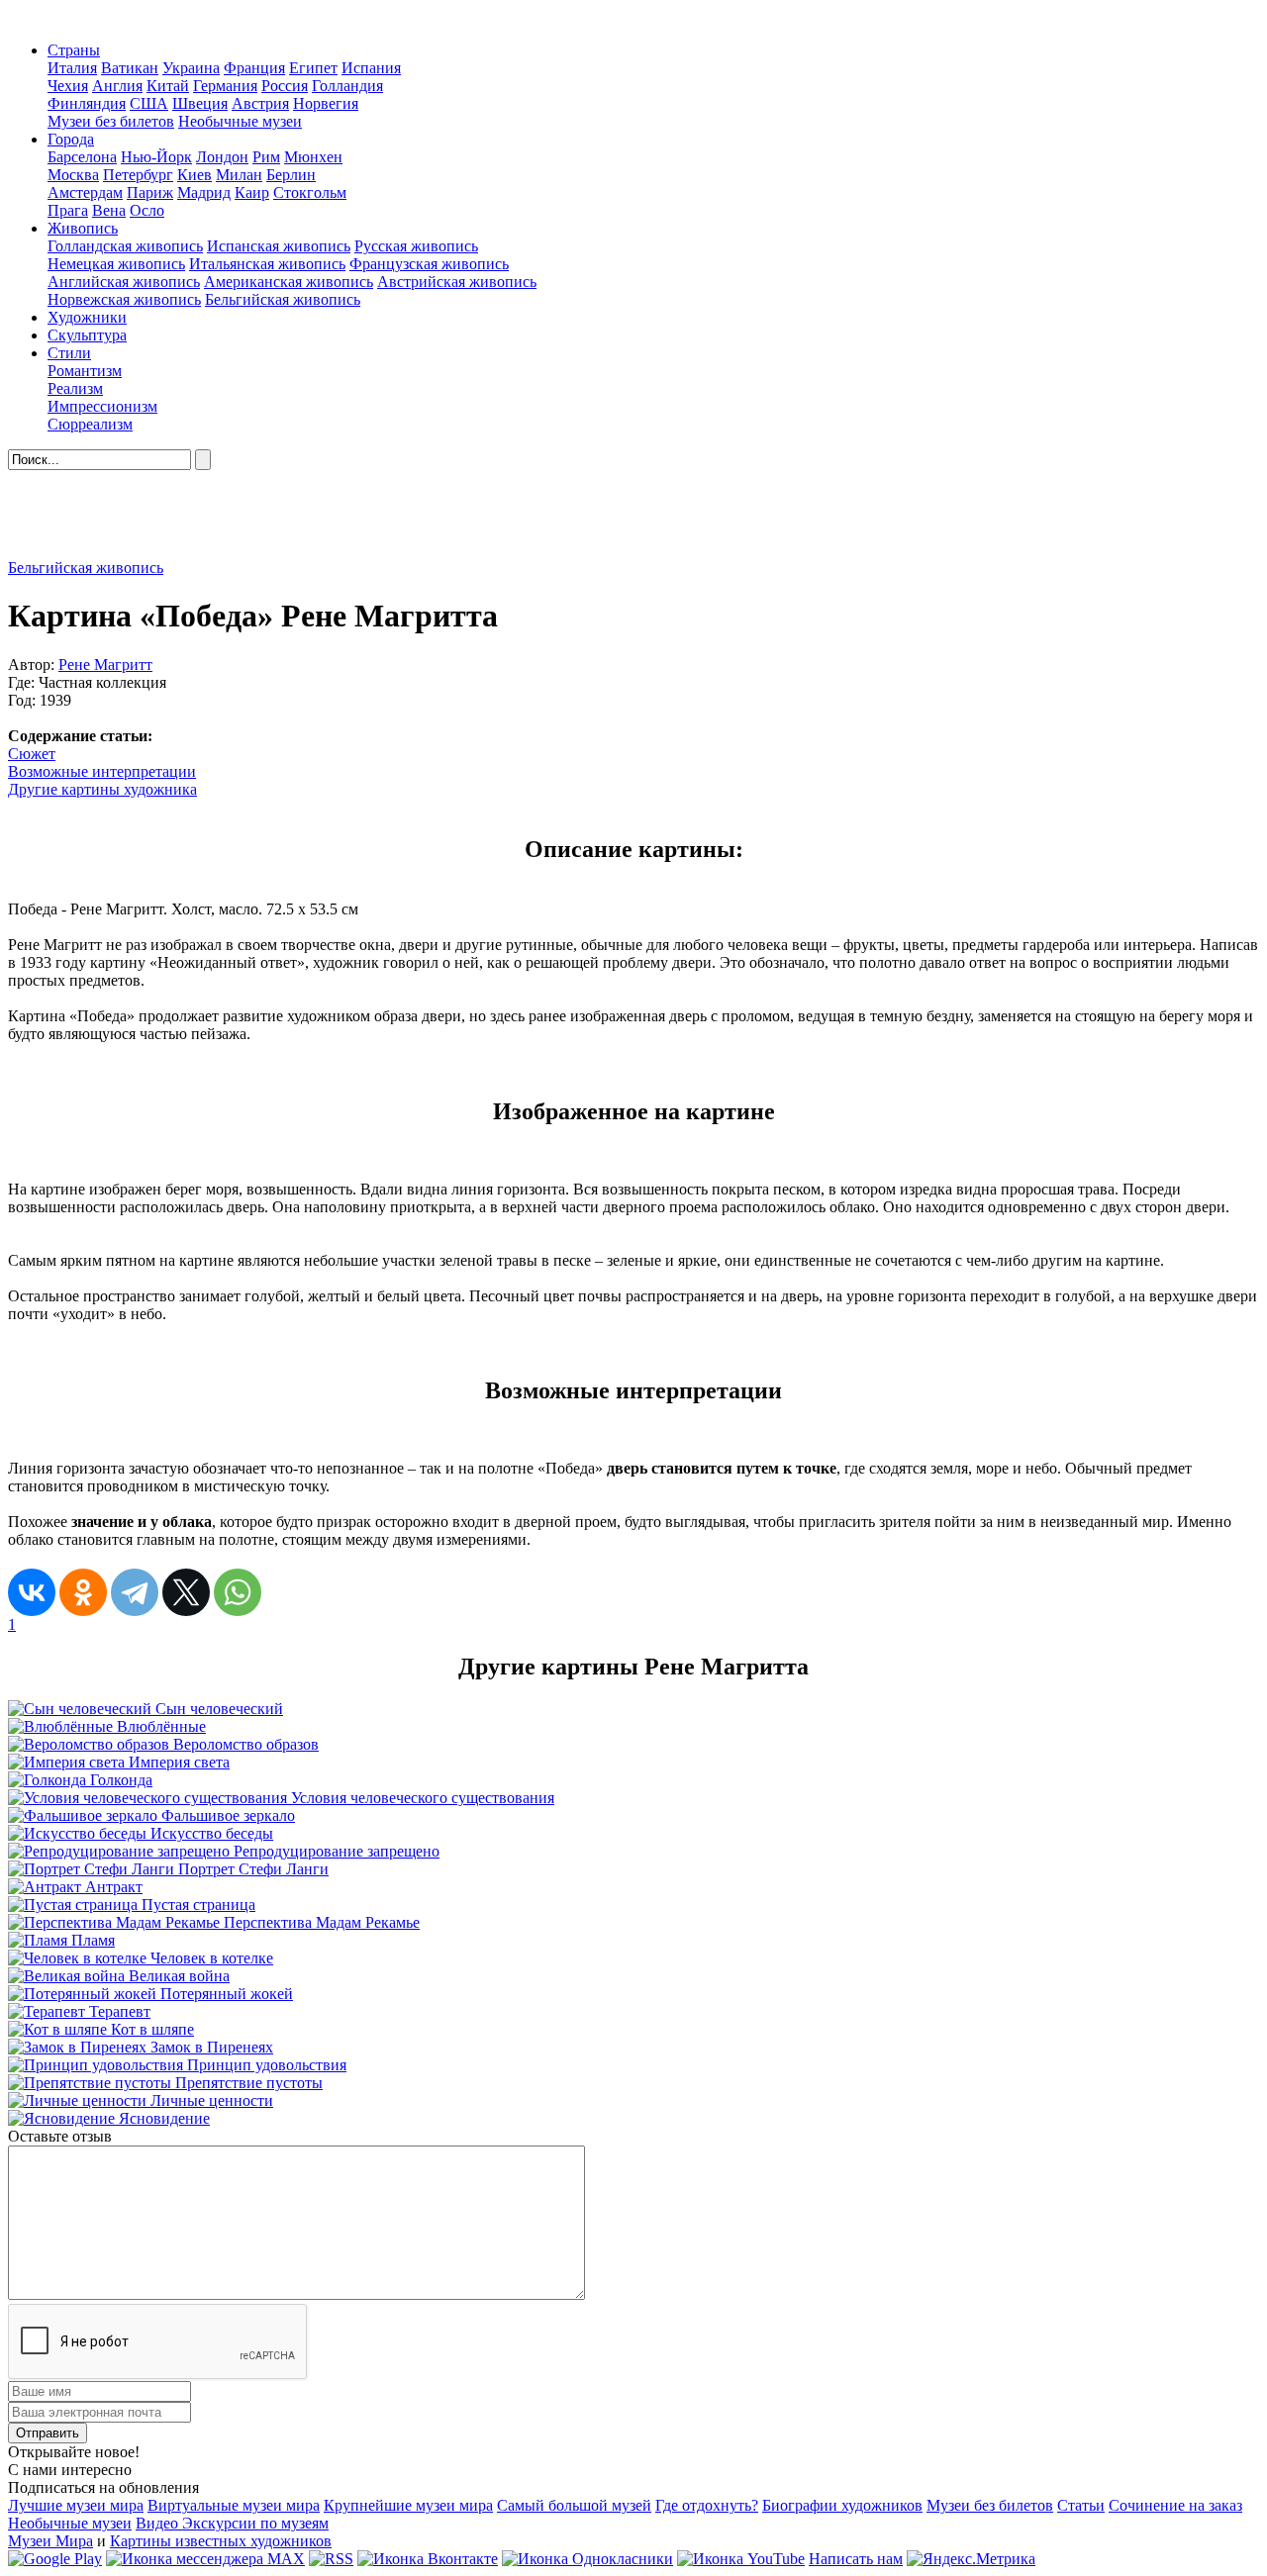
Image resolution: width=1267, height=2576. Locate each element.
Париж (150, 192)
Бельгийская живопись (283, 299)
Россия (285, 86)
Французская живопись (429, 264)
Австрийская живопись (457, 282)
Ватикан (130, 68)
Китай (168, 86)
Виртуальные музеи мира (234, 2505)
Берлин (291, 175)
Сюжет (32, 754)
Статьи (1081, 2505)
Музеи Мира (50, 2541)
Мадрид (204, 192)
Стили (69, 353)
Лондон (222, 157)
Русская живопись (416, 246)
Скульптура (87, 335)
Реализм (75, 388)
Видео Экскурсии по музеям (232, 2523)
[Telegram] (135, 1592)
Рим (266, 157)
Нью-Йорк (156, 157)
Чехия (68, 86)
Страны (74, 50)
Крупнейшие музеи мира (408, 2505)
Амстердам (85, 192)
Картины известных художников (221, 2541)
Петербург (138, 175)
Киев (195, 175)
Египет (313, 68)
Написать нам (856, 2559)
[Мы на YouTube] (741, 2559)
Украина (191, 68)
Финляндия (87, 103)
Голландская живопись (125, 246)
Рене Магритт (105, 665)
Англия (117, 86)
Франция (254, 68)
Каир (252, 192)
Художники (87, 317)
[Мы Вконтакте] (428, 2559)
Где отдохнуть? (707, 2505)
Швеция (200, 103)
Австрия (260, 103)
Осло (147, 210)
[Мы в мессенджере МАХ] (205, 2559)
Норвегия (326, 103)
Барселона (82, 157)
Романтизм (85, 371)
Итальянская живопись (267, 264)
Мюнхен (313, 157)
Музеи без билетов (111, 121)
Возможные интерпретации (102, 771)
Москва (73, 175)
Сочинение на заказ (1175, 2505)
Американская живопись (289, 282)
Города (71, 139)
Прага (68, 210)
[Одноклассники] (83, 1592)
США (149, 103)
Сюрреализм (90, 424)
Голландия (347, 86)
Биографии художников (842, 2505)
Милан (239, 175)
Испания (371, 68)
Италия (72, 68)
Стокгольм (310, 192)
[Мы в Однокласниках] (587, 2559)
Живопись (83, 228)
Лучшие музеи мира (76, 2505)
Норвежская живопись (124, 299)
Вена (109, 210)
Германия (225, 86)
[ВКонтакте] (32, 1592)
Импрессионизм (102, 406)
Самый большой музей (574, 2505)
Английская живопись (124, 282)
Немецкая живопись (116, 264)
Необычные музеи (240, 121)
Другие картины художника (102, 789)
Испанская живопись (279, 246)
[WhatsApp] (238, 1592)
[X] (186, 1592)
